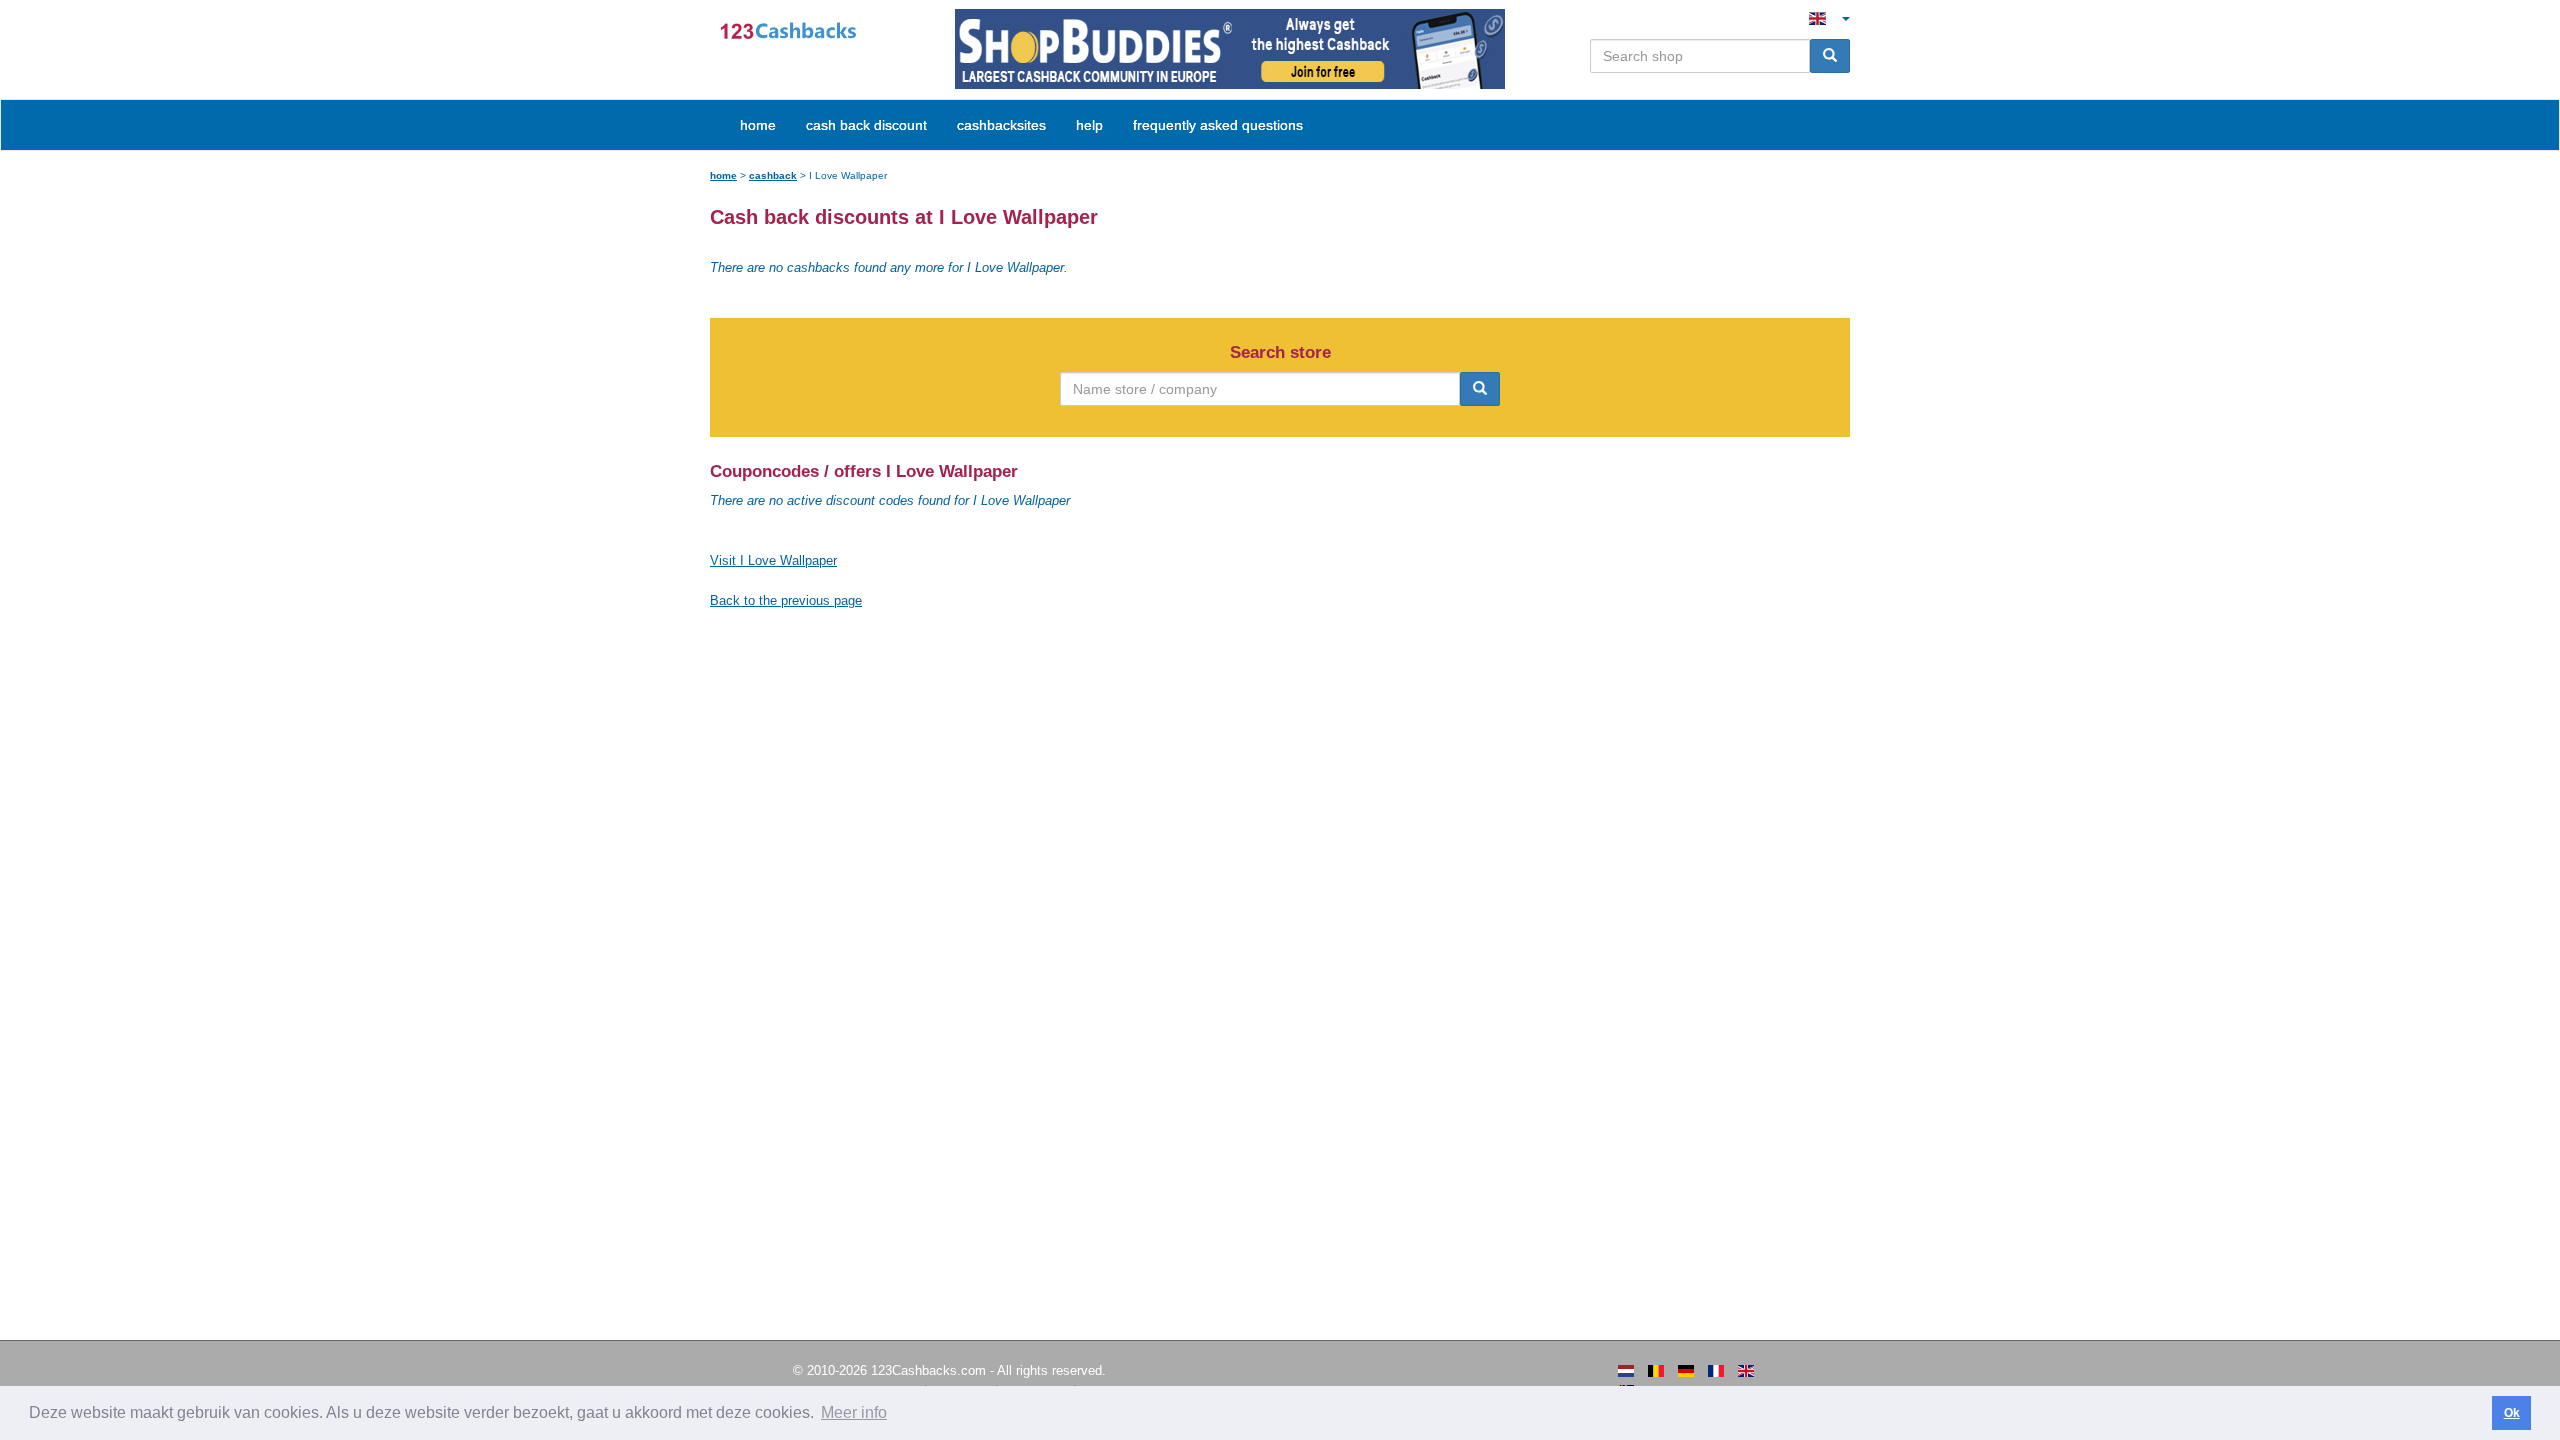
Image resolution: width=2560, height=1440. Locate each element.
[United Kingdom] (1746, 1371)
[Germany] (1686, 1371)
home (758, 125)
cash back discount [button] (866, 125)
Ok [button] (2512, 1413)
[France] (1716, 1371)
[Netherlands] (1626, 1371)
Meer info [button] (854, 1412)
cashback (773, 175)
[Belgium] (1656, 1371)
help (1089, 125)
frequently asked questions (1218, 125)
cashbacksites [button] (1001, 125)
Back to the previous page (786, 600)
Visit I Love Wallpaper (773, 560)
